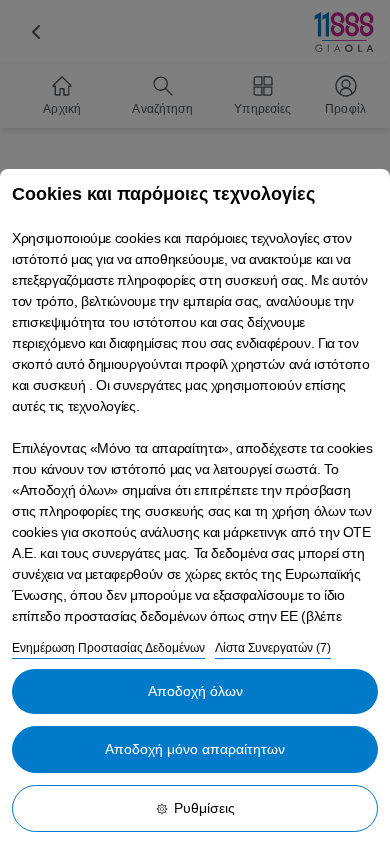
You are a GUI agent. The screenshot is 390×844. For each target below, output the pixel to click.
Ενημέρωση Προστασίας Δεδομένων (108, 648)
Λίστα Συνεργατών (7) (273, 648)
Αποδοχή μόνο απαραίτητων (195, 749)
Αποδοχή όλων (195, 691)
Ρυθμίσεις (204, 808)
